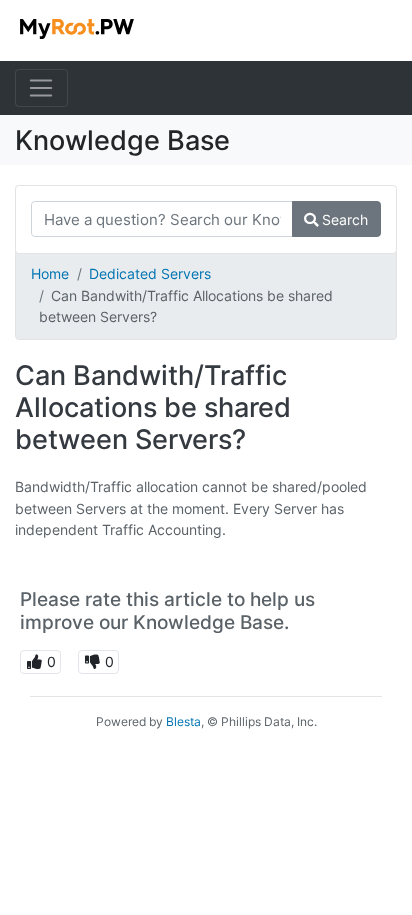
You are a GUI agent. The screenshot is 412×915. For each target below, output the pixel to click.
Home (50, 273)
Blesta (183, 721)
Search (343, 219)
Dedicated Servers (150, 273)
